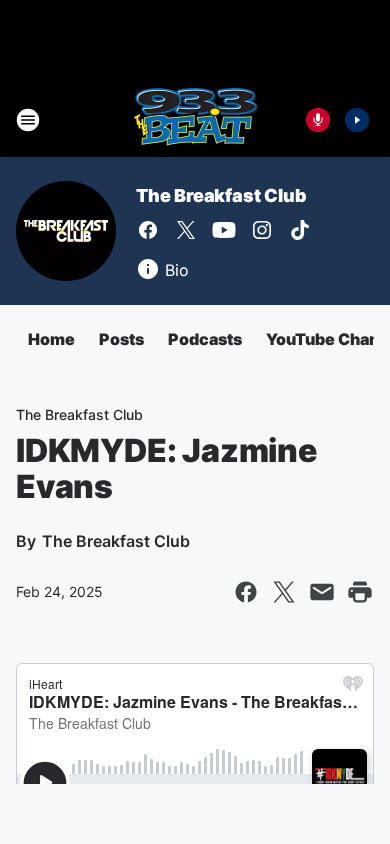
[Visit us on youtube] (224, 230)
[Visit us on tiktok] (300, 230)
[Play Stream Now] (357, 120)
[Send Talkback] (318, 120)
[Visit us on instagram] (262, 230)
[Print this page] (360, 592)
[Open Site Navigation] (28, 120)
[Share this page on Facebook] (246, 592)
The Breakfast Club (221, 195)
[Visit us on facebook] (148, 230)
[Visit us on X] (186, 230)
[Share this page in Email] (322, 592)
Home (51, 339)
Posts (121, 339)
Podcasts (205, 339)
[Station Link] (195, 120)
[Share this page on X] (284, 592)
